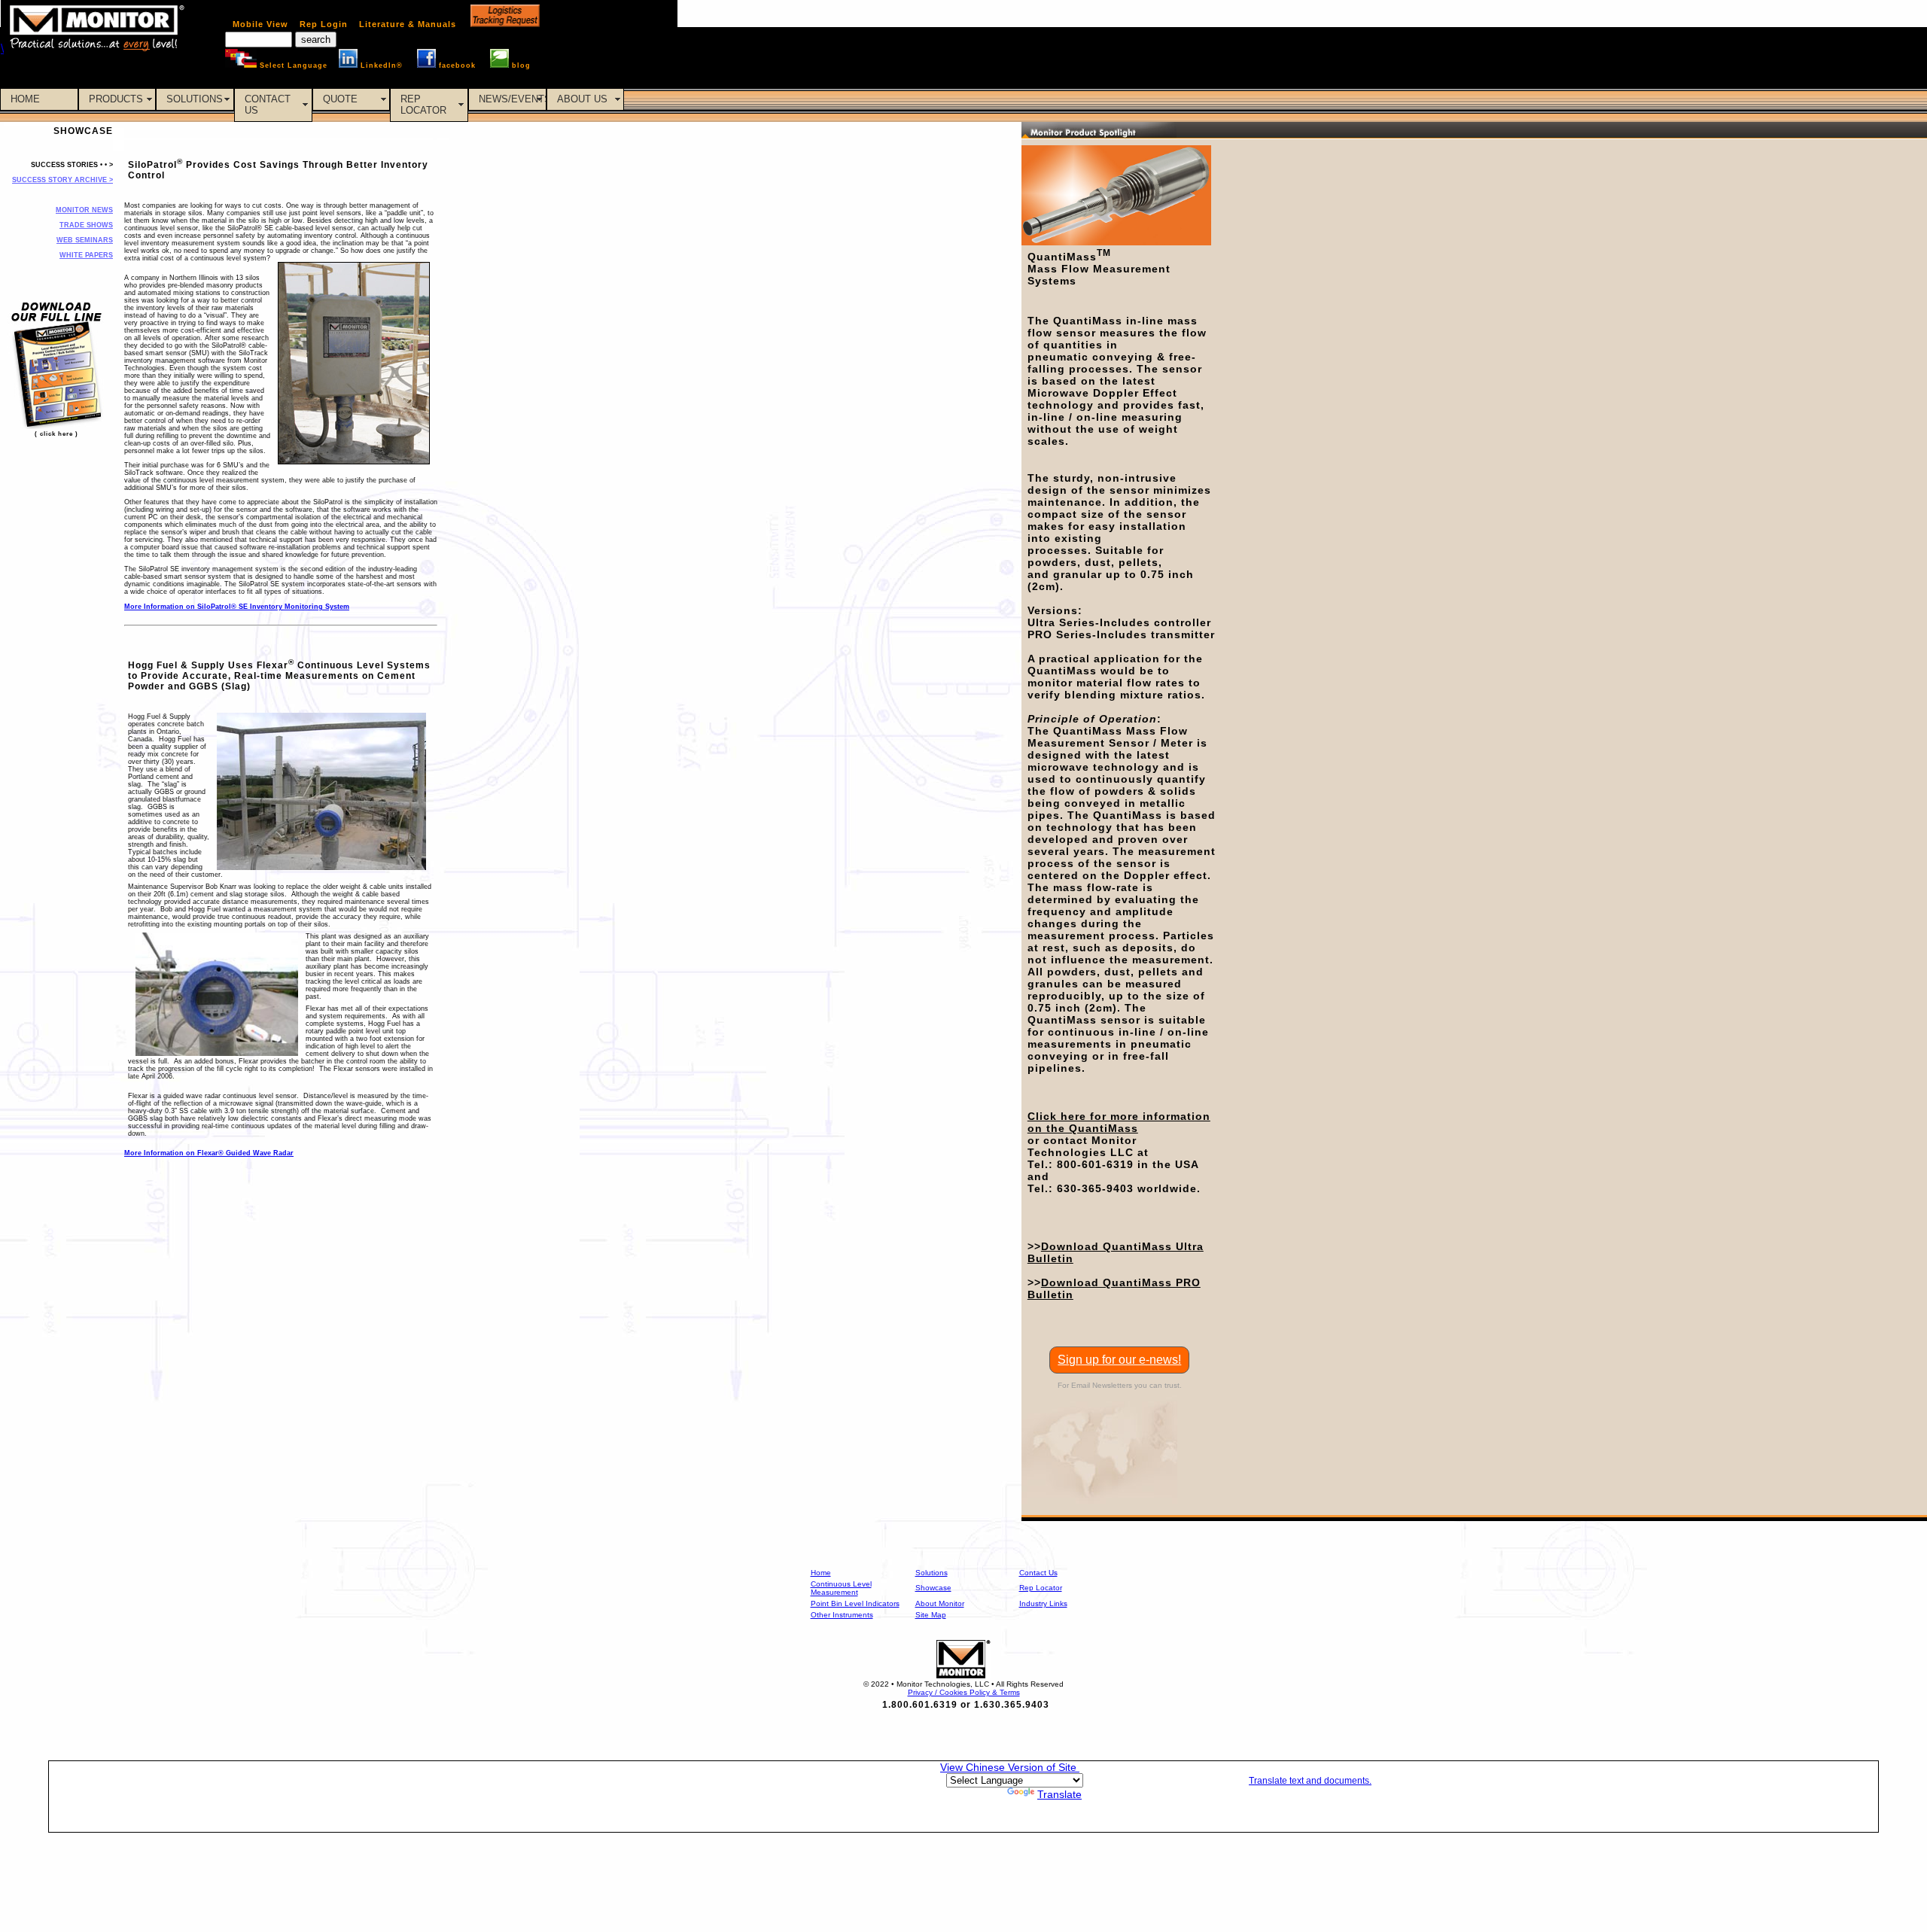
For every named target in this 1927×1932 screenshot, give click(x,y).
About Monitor (940, 1603)
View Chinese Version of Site (1010, 1767)
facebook (457, 65)
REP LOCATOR (423, 105)
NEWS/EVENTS (513, 99)
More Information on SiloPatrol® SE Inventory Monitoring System (237, 607)
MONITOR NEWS (84, 210)
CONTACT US (268, 105)
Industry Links (1043, 1603)
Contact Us (1038, 1573)
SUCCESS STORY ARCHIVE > (62, 180)
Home (821, 1573)
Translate (1059, 1794)
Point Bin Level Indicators (855, 1603)
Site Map (931, 1615)
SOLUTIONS (195, 99)
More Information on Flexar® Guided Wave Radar (209, 1153)
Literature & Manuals (408, 24)
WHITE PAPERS (86, 255)
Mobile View (260, 24)
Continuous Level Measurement (841, 1588)
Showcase (933, 1588)
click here (56, 434)
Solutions (932, 1573)
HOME (25, 99)
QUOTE (340, 99)
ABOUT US (582, 99)
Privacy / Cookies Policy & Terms (964, 1692)
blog (521, 65)
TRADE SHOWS (86, 225)
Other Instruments (842, 1615)
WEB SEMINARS (85, 240)
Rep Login (324, 24)
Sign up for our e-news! (1119, 1360)
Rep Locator (1041, 1588)
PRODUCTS (116, 99)
